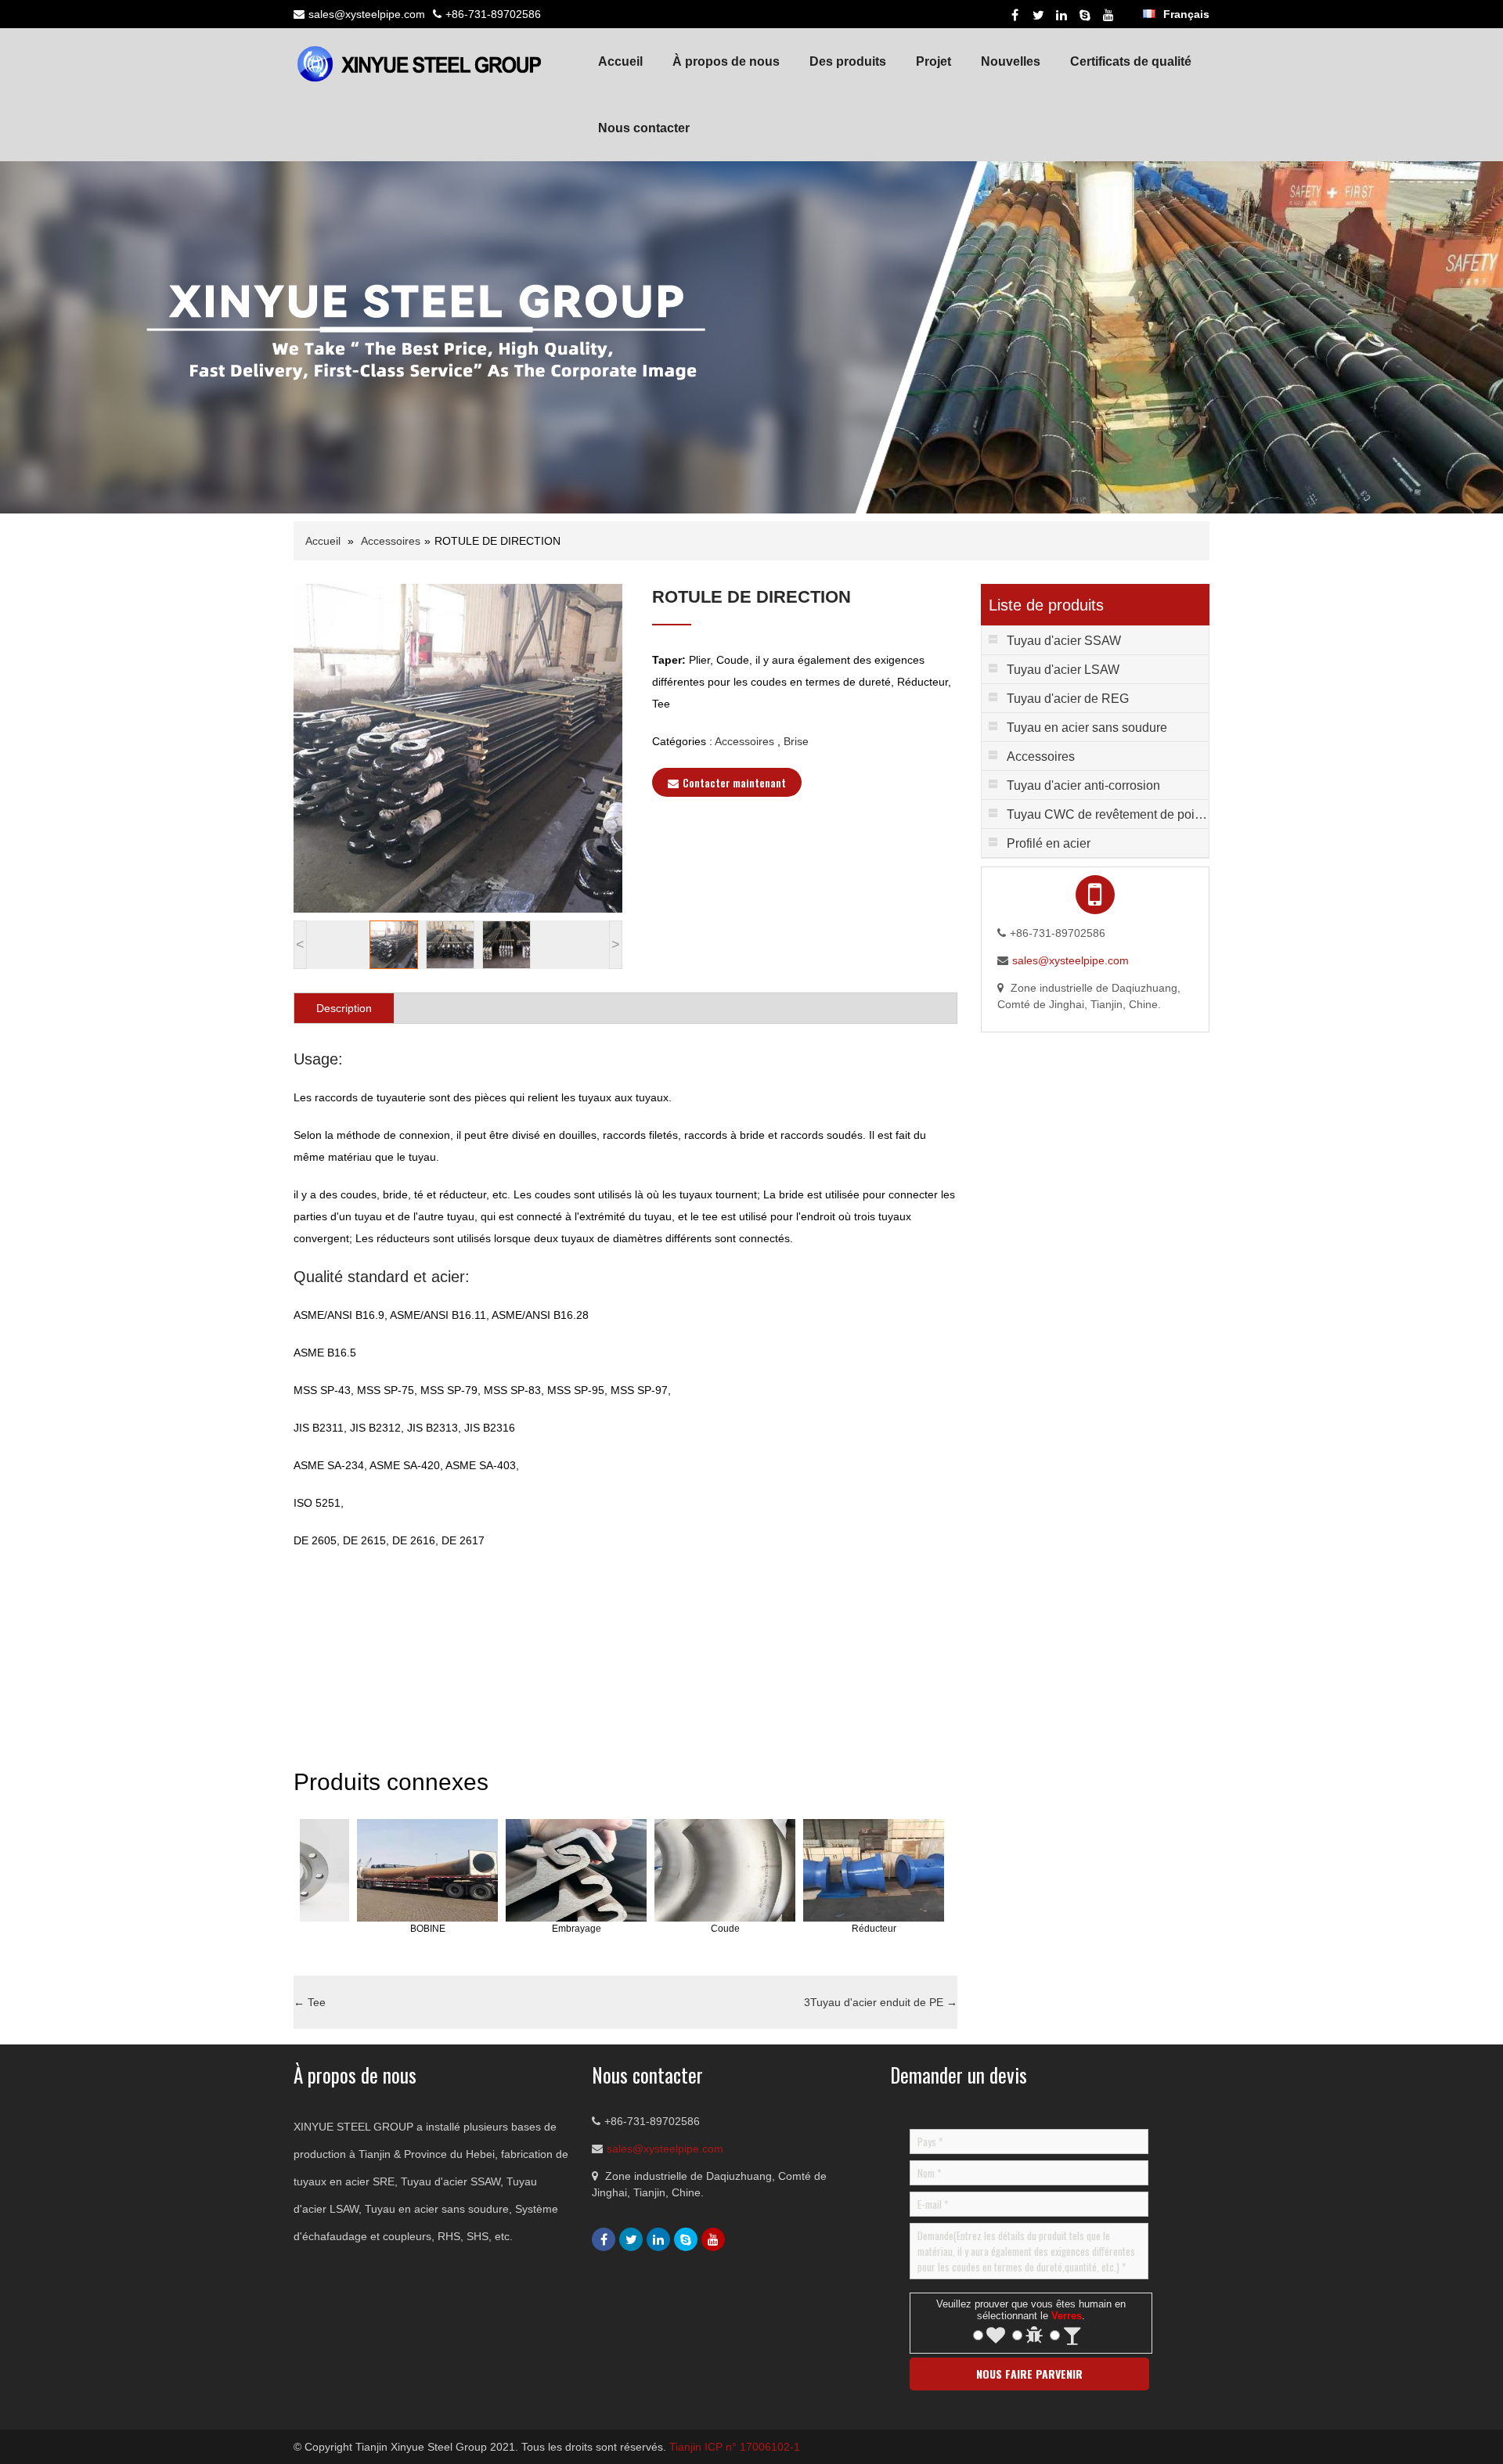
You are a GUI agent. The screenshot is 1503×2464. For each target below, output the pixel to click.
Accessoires (391, 541)
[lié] (1061, 15)
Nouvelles (1011, 61)
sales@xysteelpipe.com (367, 14)
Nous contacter (644, 128)
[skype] (1085, 15)
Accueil (620, 61)
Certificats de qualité (1131, 61)
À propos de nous (726, 61)
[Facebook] (1015, 15)
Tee (310, 2002)
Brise (796, 741)
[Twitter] (1038, 15)
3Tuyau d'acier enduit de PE (881, 2002)
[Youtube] (1108, 15)
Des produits (848, 61)
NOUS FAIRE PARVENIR (1029, 2374)
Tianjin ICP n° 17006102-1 (735, 2447)
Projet (934, 61)
